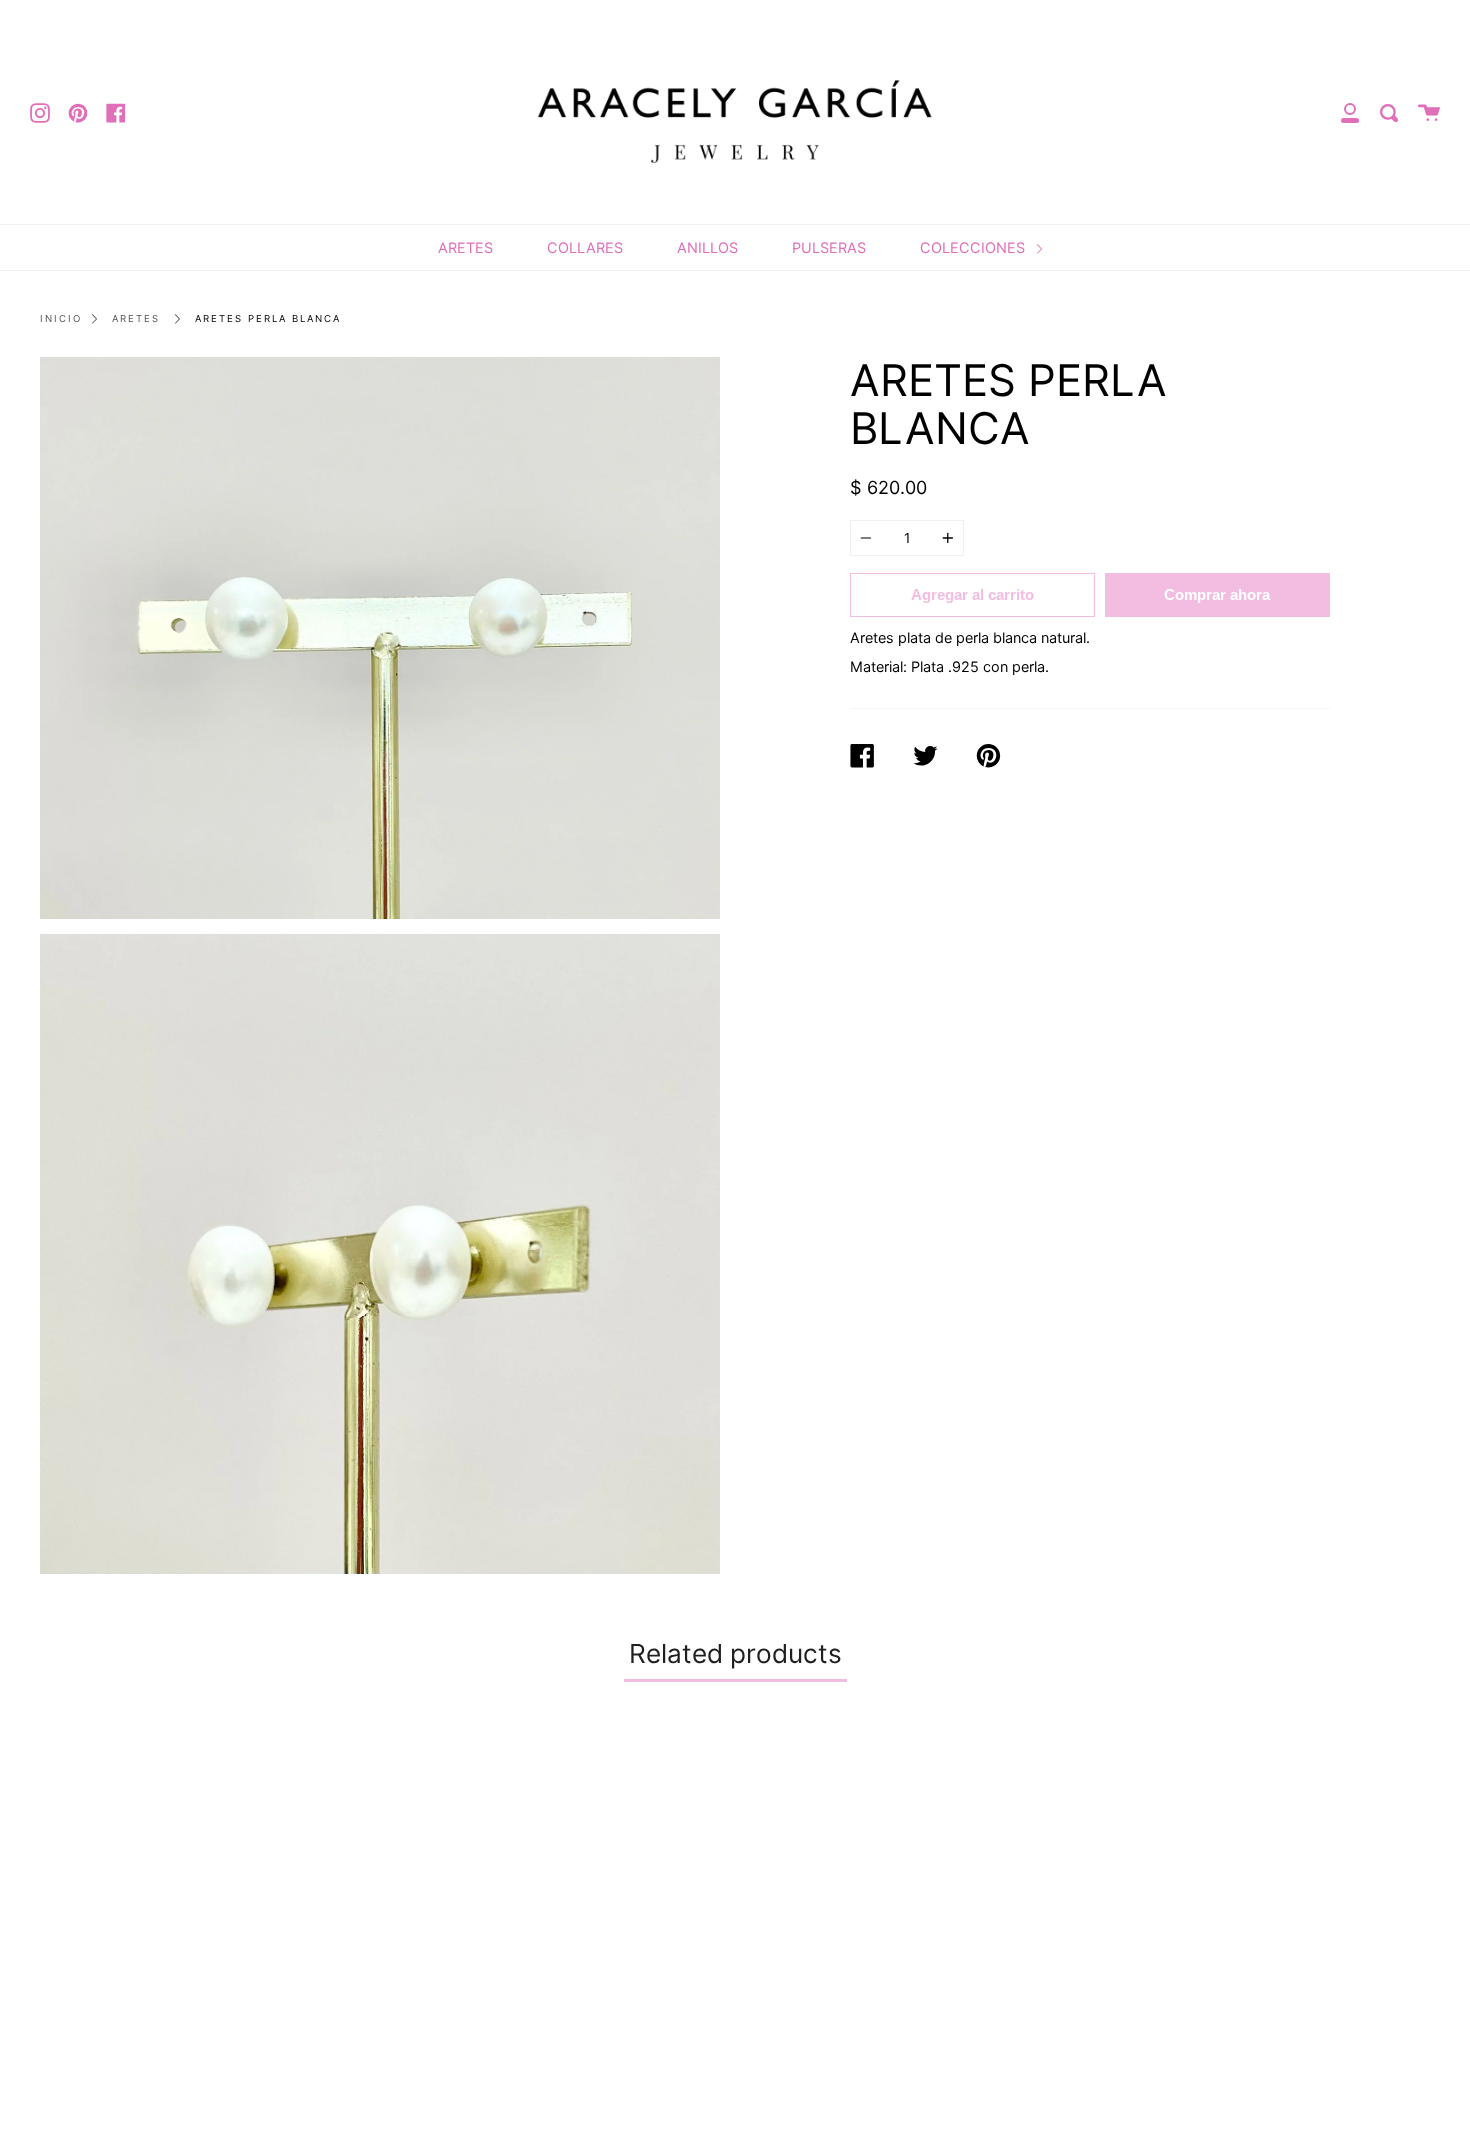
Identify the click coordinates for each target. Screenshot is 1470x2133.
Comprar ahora (1217, 594)
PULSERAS (829, 247)
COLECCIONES (974, 247)
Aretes (136, 318)
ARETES (465, 247)
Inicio (61, 318)
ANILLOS (707, 247)
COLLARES (585, 247)
